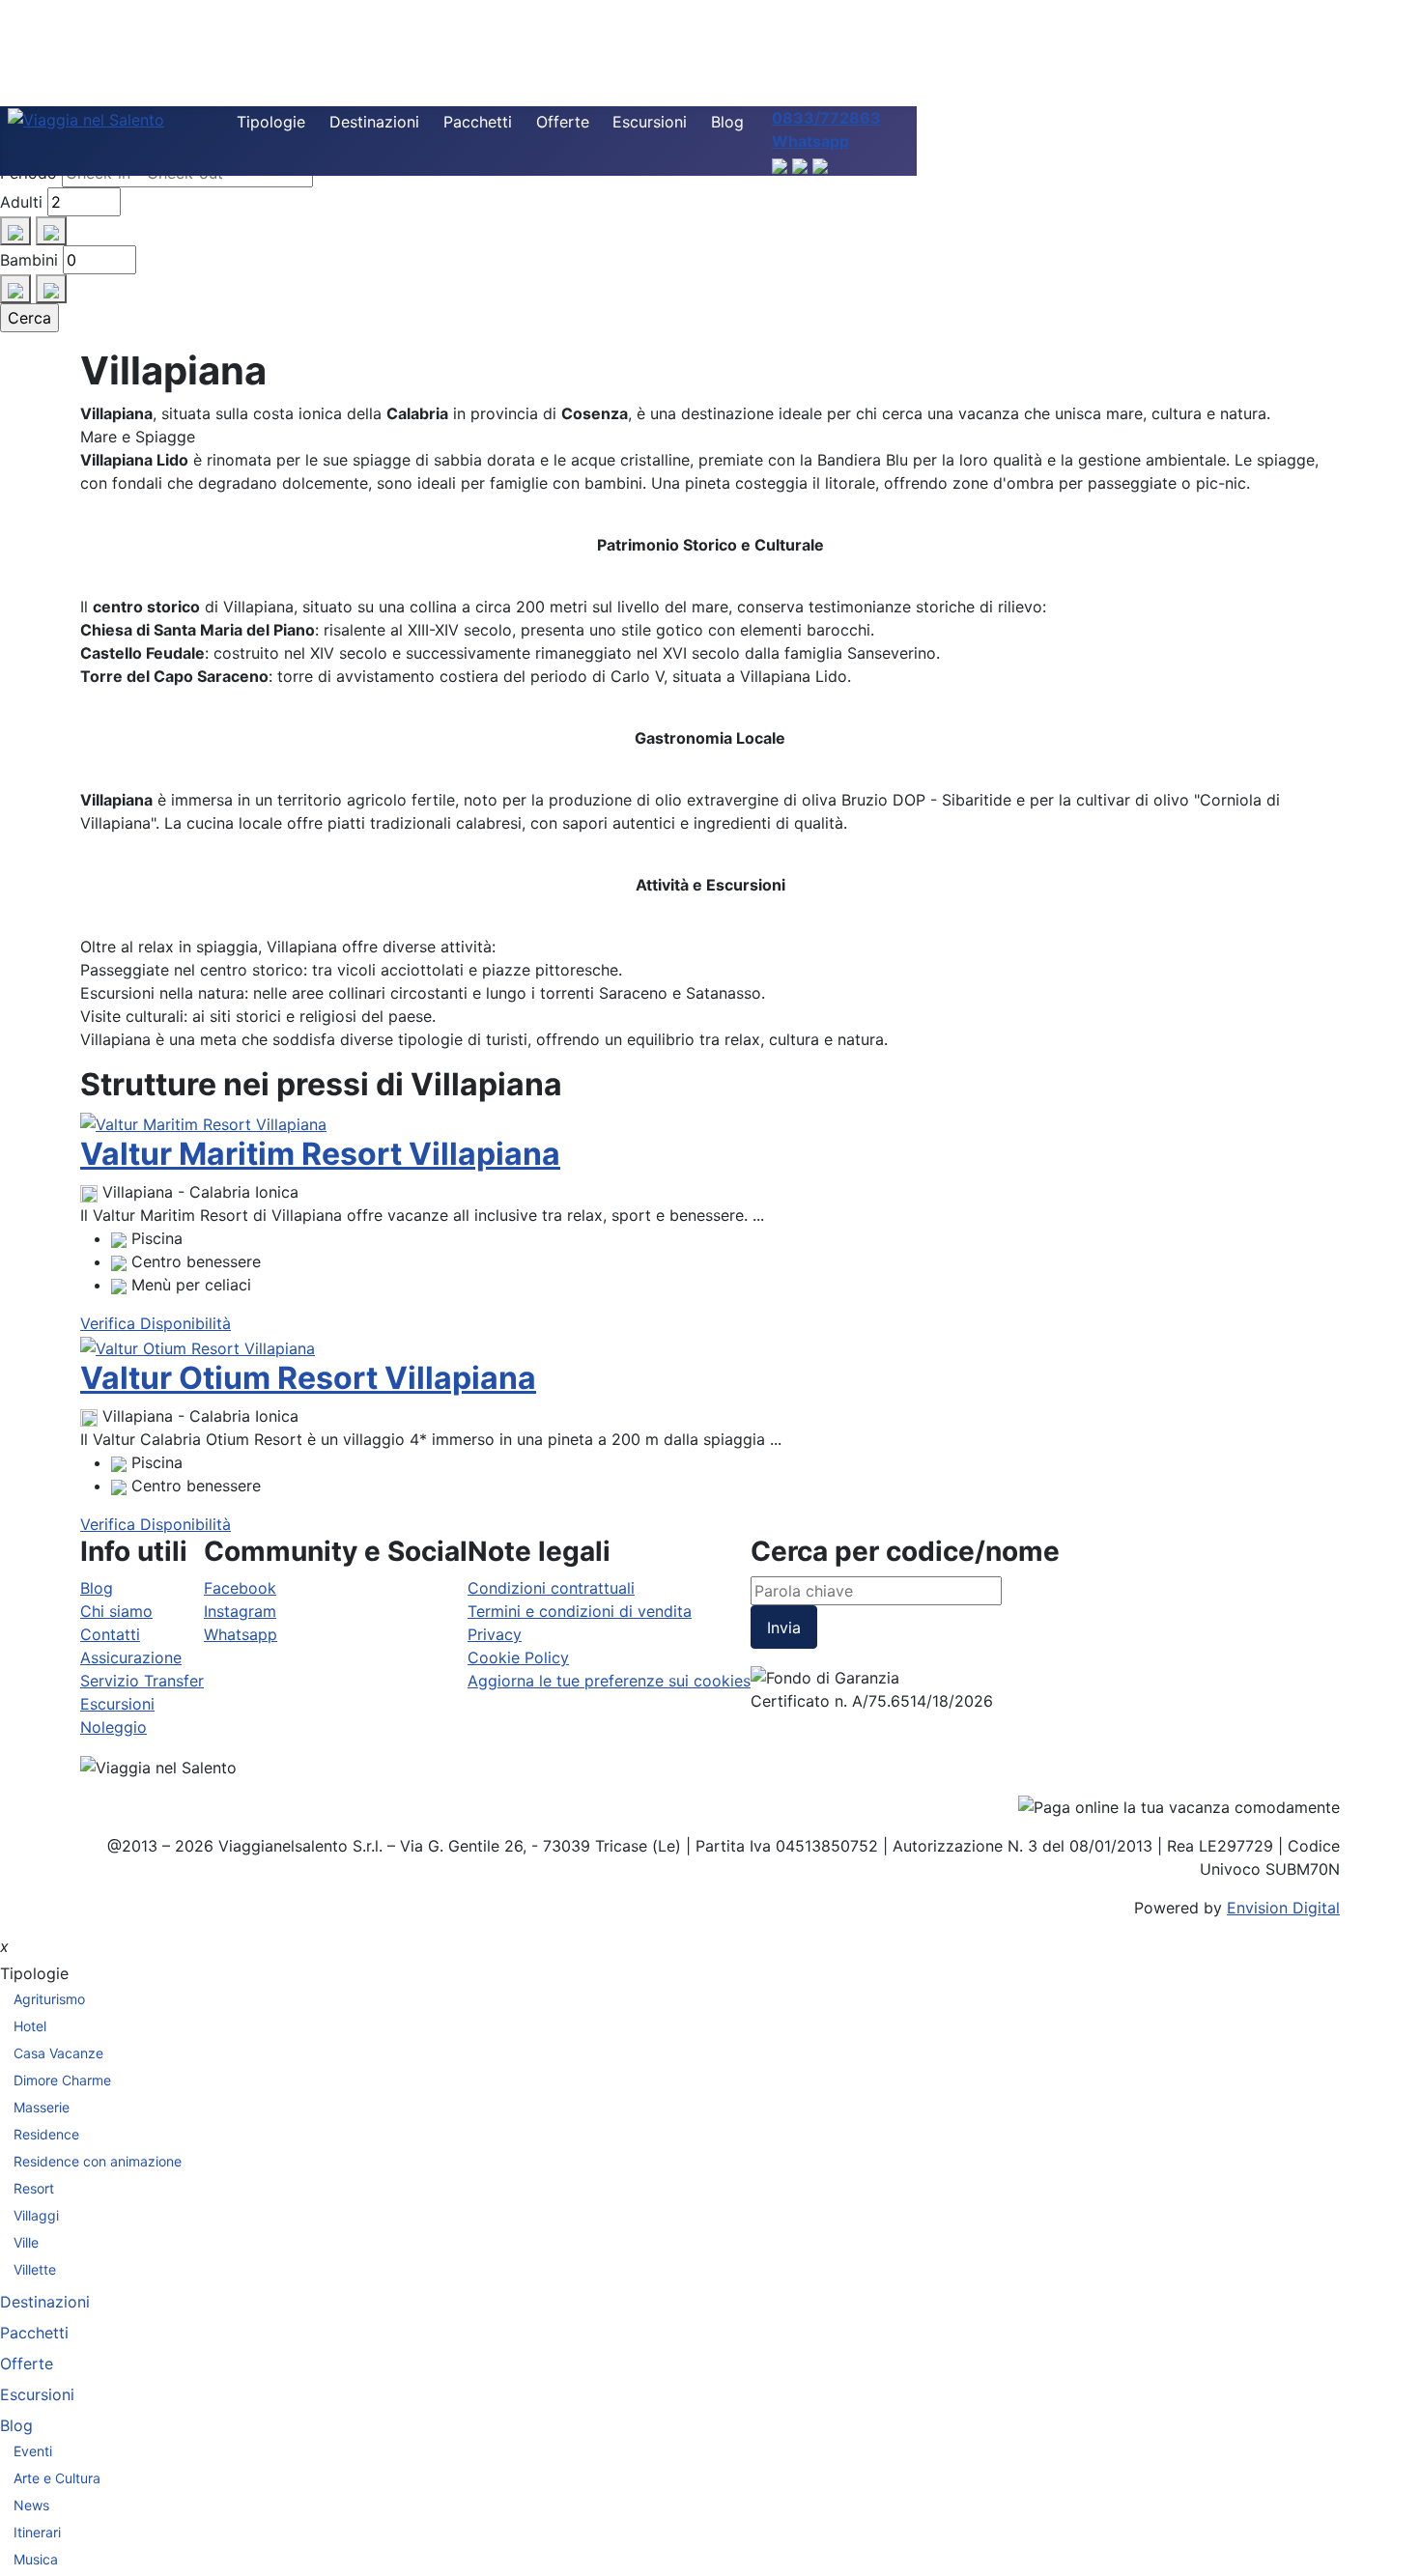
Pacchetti (478, 122)
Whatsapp (241, 1634)
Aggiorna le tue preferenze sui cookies (609, 1681)
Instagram (240, 1611)
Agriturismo (49, 1999)
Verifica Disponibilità (156, 1323)
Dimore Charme (62, 2080)
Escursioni (650, 122)
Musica (36, 2559)
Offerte (563, 122)
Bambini (29, 260)
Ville (26, 2242)
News (31, 2505)
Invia (784, 1628)
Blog (727, 122)
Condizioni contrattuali (551, 1588)
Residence (46, 2134)
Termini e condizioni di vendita (580, 1611)
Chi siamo (116, 1611)
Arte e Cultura (57, 2478)
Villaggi (36, 2215)
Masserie (42, 2107)
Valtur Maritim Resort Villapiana (320, 1154)
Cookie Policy (518, 1657)
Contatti (110, 1634)
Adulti (21, 202)
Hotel (30, 2026)
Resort (34, 2188)
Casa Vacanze (58, 2053)
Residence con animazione (98, 2161)
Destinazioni (374, 122)
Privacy (495, 1634)
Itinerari (37, 2532)
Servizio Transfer (142, 1681)
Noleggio (114, 1727)
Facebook (240, 1588)
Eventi (33, 2451)
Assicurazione (131, 1657)
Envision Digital (1283, 1908)
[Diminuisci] (51, 231)
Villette (35, 2269)
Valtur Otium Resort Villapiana (308, 1378)
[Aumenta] (15, 231)
